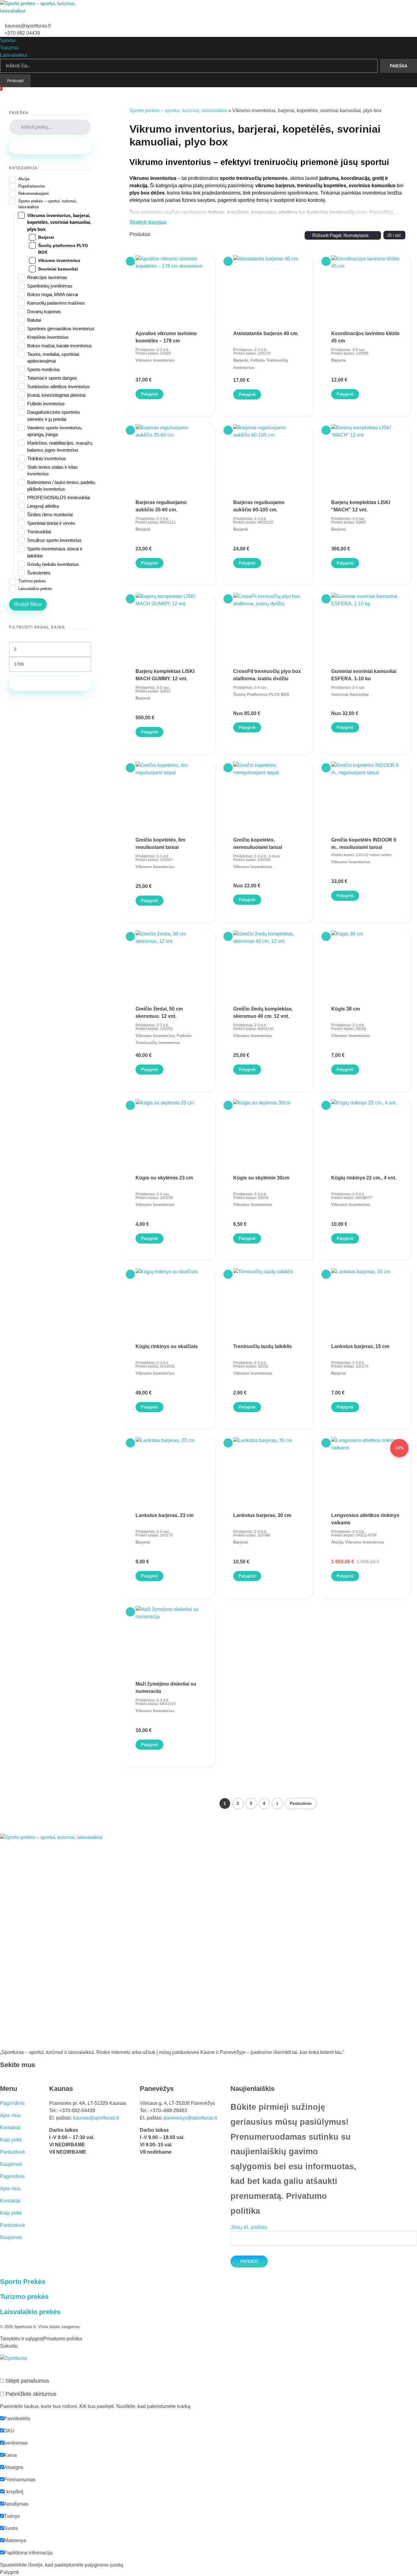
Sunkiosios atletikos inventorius (58, 386)
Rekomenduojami (34, 193)
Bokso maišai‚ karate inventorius (60, 346)
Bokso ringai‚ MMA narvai (53, 294)
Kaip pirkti (11, 2140)
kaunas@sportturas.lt (28, 26)
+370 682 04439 (22, 33)
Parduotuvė (13, 2152)
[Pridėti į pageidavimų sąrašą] (130, 261)
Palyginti (149, 394)
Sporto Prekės (23, 2282)
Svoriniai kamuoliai (350, 694)
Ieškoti (50, 147)
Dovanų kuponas (44, 311)
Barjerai (241, 360)
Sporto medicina (43, 369)
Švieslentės (39, 573)
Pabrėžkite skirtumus (30, 2394)
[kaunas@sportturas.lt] (2, 24)
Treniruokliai (39, 532)
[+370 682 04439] (2, 32)
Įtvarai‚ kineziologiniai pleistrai (56, 395)
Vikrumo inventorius (155, 360)
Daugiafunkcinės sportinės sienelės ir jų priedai (54, 415)
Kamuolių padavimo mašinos (56, 303)
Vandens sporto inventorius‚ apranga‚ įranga (55, 431)
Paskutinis (301, 1803)
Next (277, 1803)
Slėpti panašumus (27, 2381)
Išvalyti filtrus (28, 604)
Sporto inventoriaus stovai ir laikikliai (55, 552)
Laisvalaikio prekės (35, 589)
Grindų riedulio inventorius (53, 564)
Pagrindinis (12, 2103)
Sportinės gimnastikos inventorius (61, 329)
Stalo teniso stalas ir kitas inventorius (53, 470)
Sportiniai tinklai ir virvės (51, 523)
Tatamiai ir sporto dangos (52, 378)
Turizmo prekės (32, 581)
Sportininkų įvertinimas (50, 286)
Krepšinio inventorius (48, 337)
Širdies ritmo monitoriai (50, 515)
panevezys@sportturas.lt (190, 2118)
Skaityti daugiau (148, 222)
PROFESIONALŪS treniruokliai (59, 497)
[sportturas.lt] (41, 11)
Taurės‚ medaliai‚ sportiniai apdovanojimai (53, 358)
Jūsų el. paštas (249, 2227)
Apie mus (10, 2115)
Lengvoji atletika (43, 506)
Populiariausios (32, 186)
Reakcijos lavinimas (47, 277)
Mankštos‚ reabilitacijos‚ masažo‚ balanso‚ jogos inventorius (60, 446)
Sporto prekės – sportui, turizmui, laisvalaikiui (178, 111)
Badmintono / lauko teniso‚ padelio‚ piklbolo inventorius (61, 486)
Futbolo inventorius (46, 404)
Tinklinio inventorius (47, 458)
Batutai (34, 320)
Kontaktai (10, 2128)
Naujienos (11, 2164)
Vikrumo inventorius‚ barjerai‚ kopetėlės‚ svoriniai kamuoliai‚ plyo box (59, 222)
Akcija (337, 1542)
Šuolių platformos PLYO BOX (261, 694)
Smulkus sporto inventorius (54, 540)
